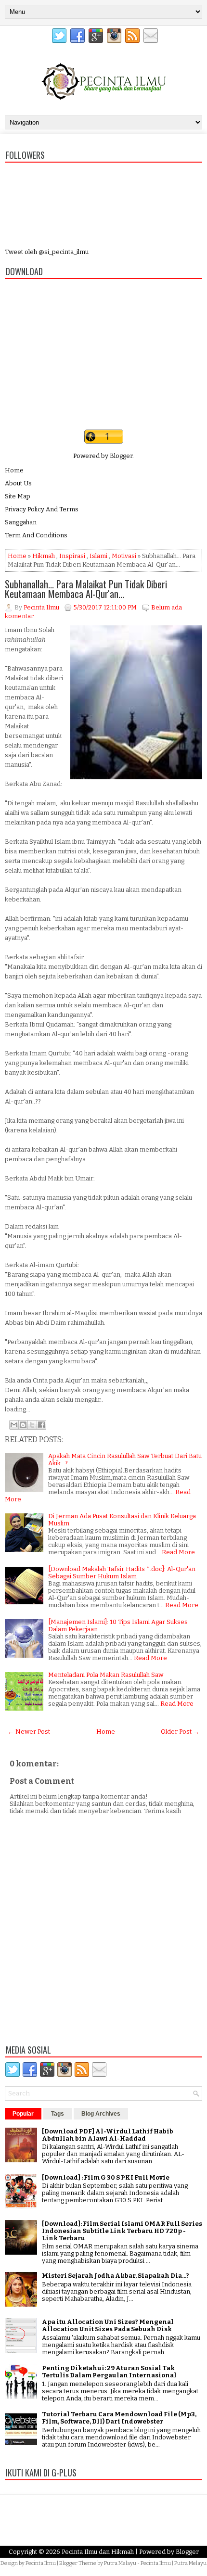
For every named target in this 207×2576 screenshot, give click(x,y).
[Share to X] (32, 1425)
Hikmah (44, 556)
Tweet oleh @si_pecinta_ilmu (47, 252)
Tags (58, 2114)
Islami (98, 556)
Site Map (18, 496)
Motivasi (124, 556)
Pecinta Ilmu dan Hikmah (98, 2552)
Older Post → (180, 1732)
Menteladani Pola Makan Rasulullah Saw (106, 1675)
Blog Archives (101, 2114)
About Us (18, 483)
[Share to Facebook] (41, 1425)
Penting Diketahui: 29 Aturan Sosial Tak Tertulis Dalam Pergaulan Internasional (109, 2372)
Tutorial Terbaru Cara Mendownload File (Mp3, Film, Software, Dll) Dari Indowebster (119, 2418)
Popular (23, 2114)
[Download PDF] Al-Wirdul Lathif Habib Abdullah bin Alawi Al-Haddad (108, 2135)
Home (14, 470)
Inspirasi (72, 556)
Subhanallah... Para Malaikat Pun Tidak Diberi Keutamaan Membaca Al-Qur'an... (86, 589)
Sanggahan (21, 522)
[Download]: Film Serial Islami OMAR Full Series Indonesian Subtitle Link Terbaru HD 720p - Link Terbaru (122, 2231)
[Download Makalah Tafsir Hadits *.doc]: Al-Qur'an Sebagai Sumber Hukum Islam (122, 1573)
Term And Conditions (36, 535)
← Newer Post (29, 1732)
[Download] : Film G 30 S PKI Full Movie (106, 2177)
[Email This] (14, 1425)
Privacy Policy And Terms (42, 509)
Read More (178, 1552)
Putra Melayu (120, 2563)
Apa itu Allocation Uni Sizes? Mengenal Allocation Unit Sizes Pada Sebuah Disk (108, 2325)
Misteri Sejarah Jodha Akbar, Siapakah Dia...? (116, 2276)
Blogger (121, 456)
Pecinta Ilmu (41, 2563)
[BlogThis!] (23, 1425)
